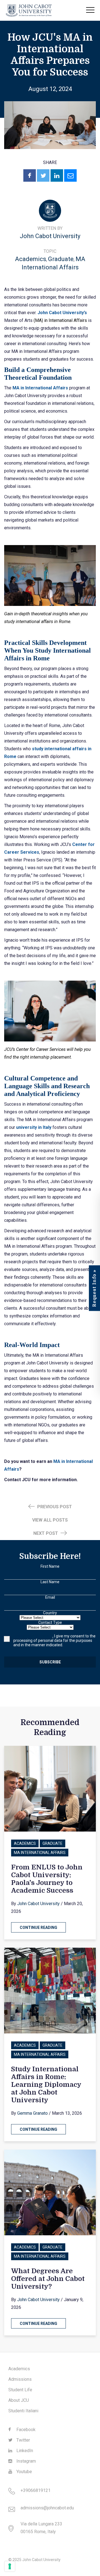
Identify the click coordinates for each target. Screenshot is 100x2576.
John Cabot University (50, 236)
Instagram (26, 2461)
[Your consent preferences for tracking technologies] (10, 2566)
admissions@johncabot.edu (47, 2508)
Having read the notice (33, 1636)
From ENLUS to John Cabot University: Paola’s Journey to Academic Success (47, 1879)
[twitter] (43, 175)
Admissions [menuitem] (20, 2379)
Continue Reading (38, 1928)
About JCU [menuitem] (19, 2400)
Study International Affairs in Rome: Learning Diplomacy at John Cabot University (46, 2085)
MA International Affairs (40, 1853)
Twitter (23, 2440)
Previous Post (54, 1507)
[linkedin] (57, 175)
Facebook (25, 2430)
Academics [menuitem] (19, 2369)
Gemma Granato (32, 2113)
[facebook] (30, 175)
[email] (70, 175)
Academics (31, 259)
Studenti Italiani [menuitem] (23, 2411)
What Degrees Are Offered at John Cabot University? (48, 2279)
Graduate (61, 259)
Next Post (46, 1533)
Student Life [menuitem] (20, 2390)
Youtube (24, 2472)
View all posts (50, 1520)
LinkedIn (24, 2451)
